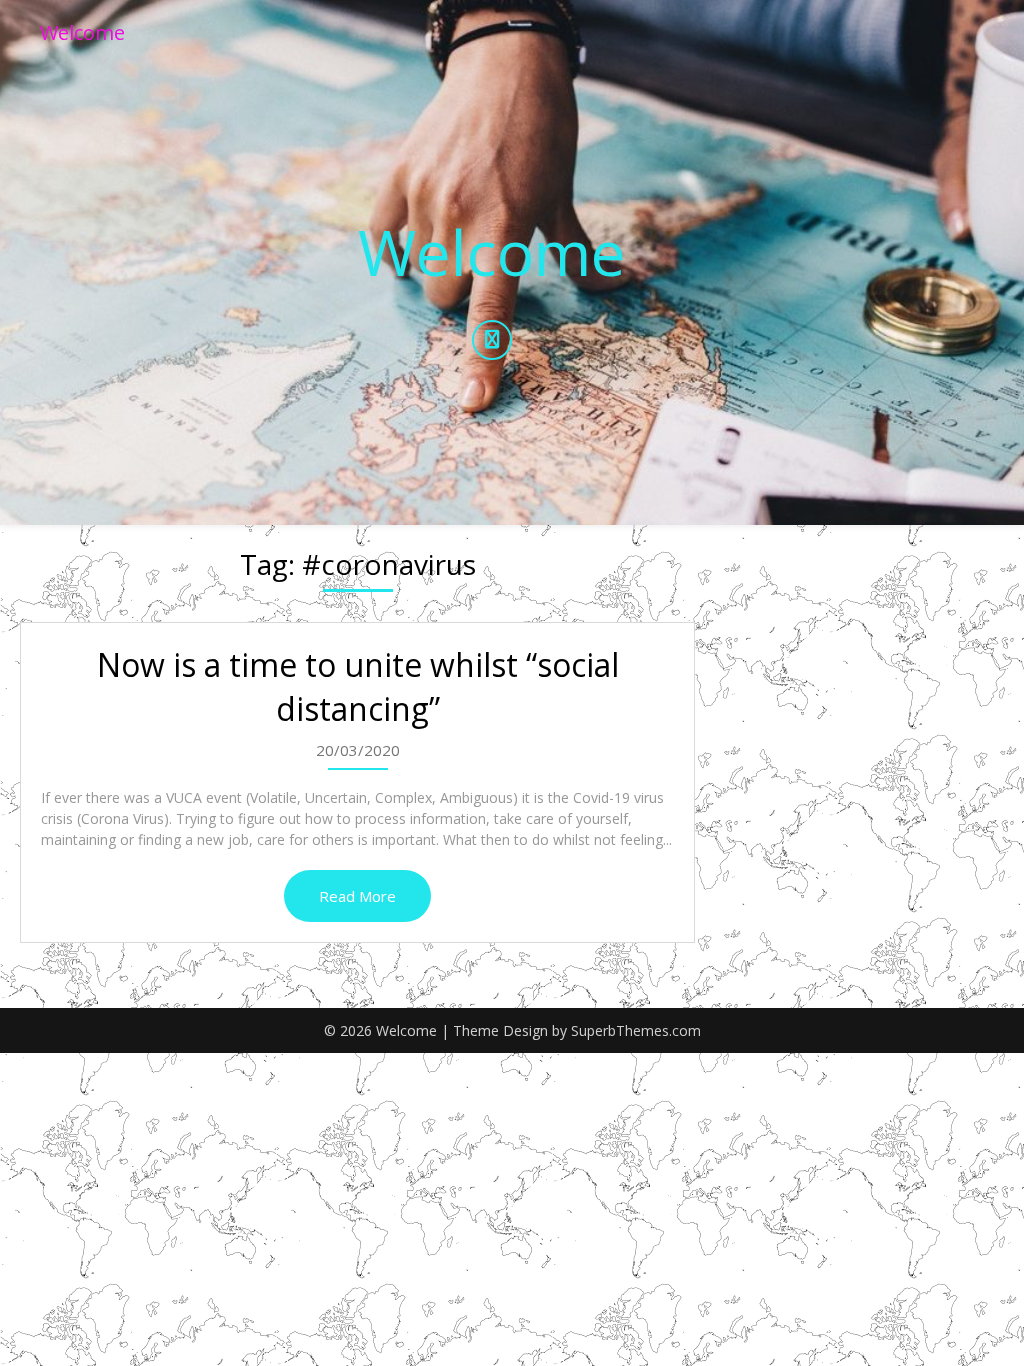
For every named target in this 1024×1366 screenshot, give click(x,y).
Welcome (82, 32)
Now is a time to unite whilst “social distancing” (358, 687)
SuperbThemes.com (636, 1030)
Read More (357, 896)
